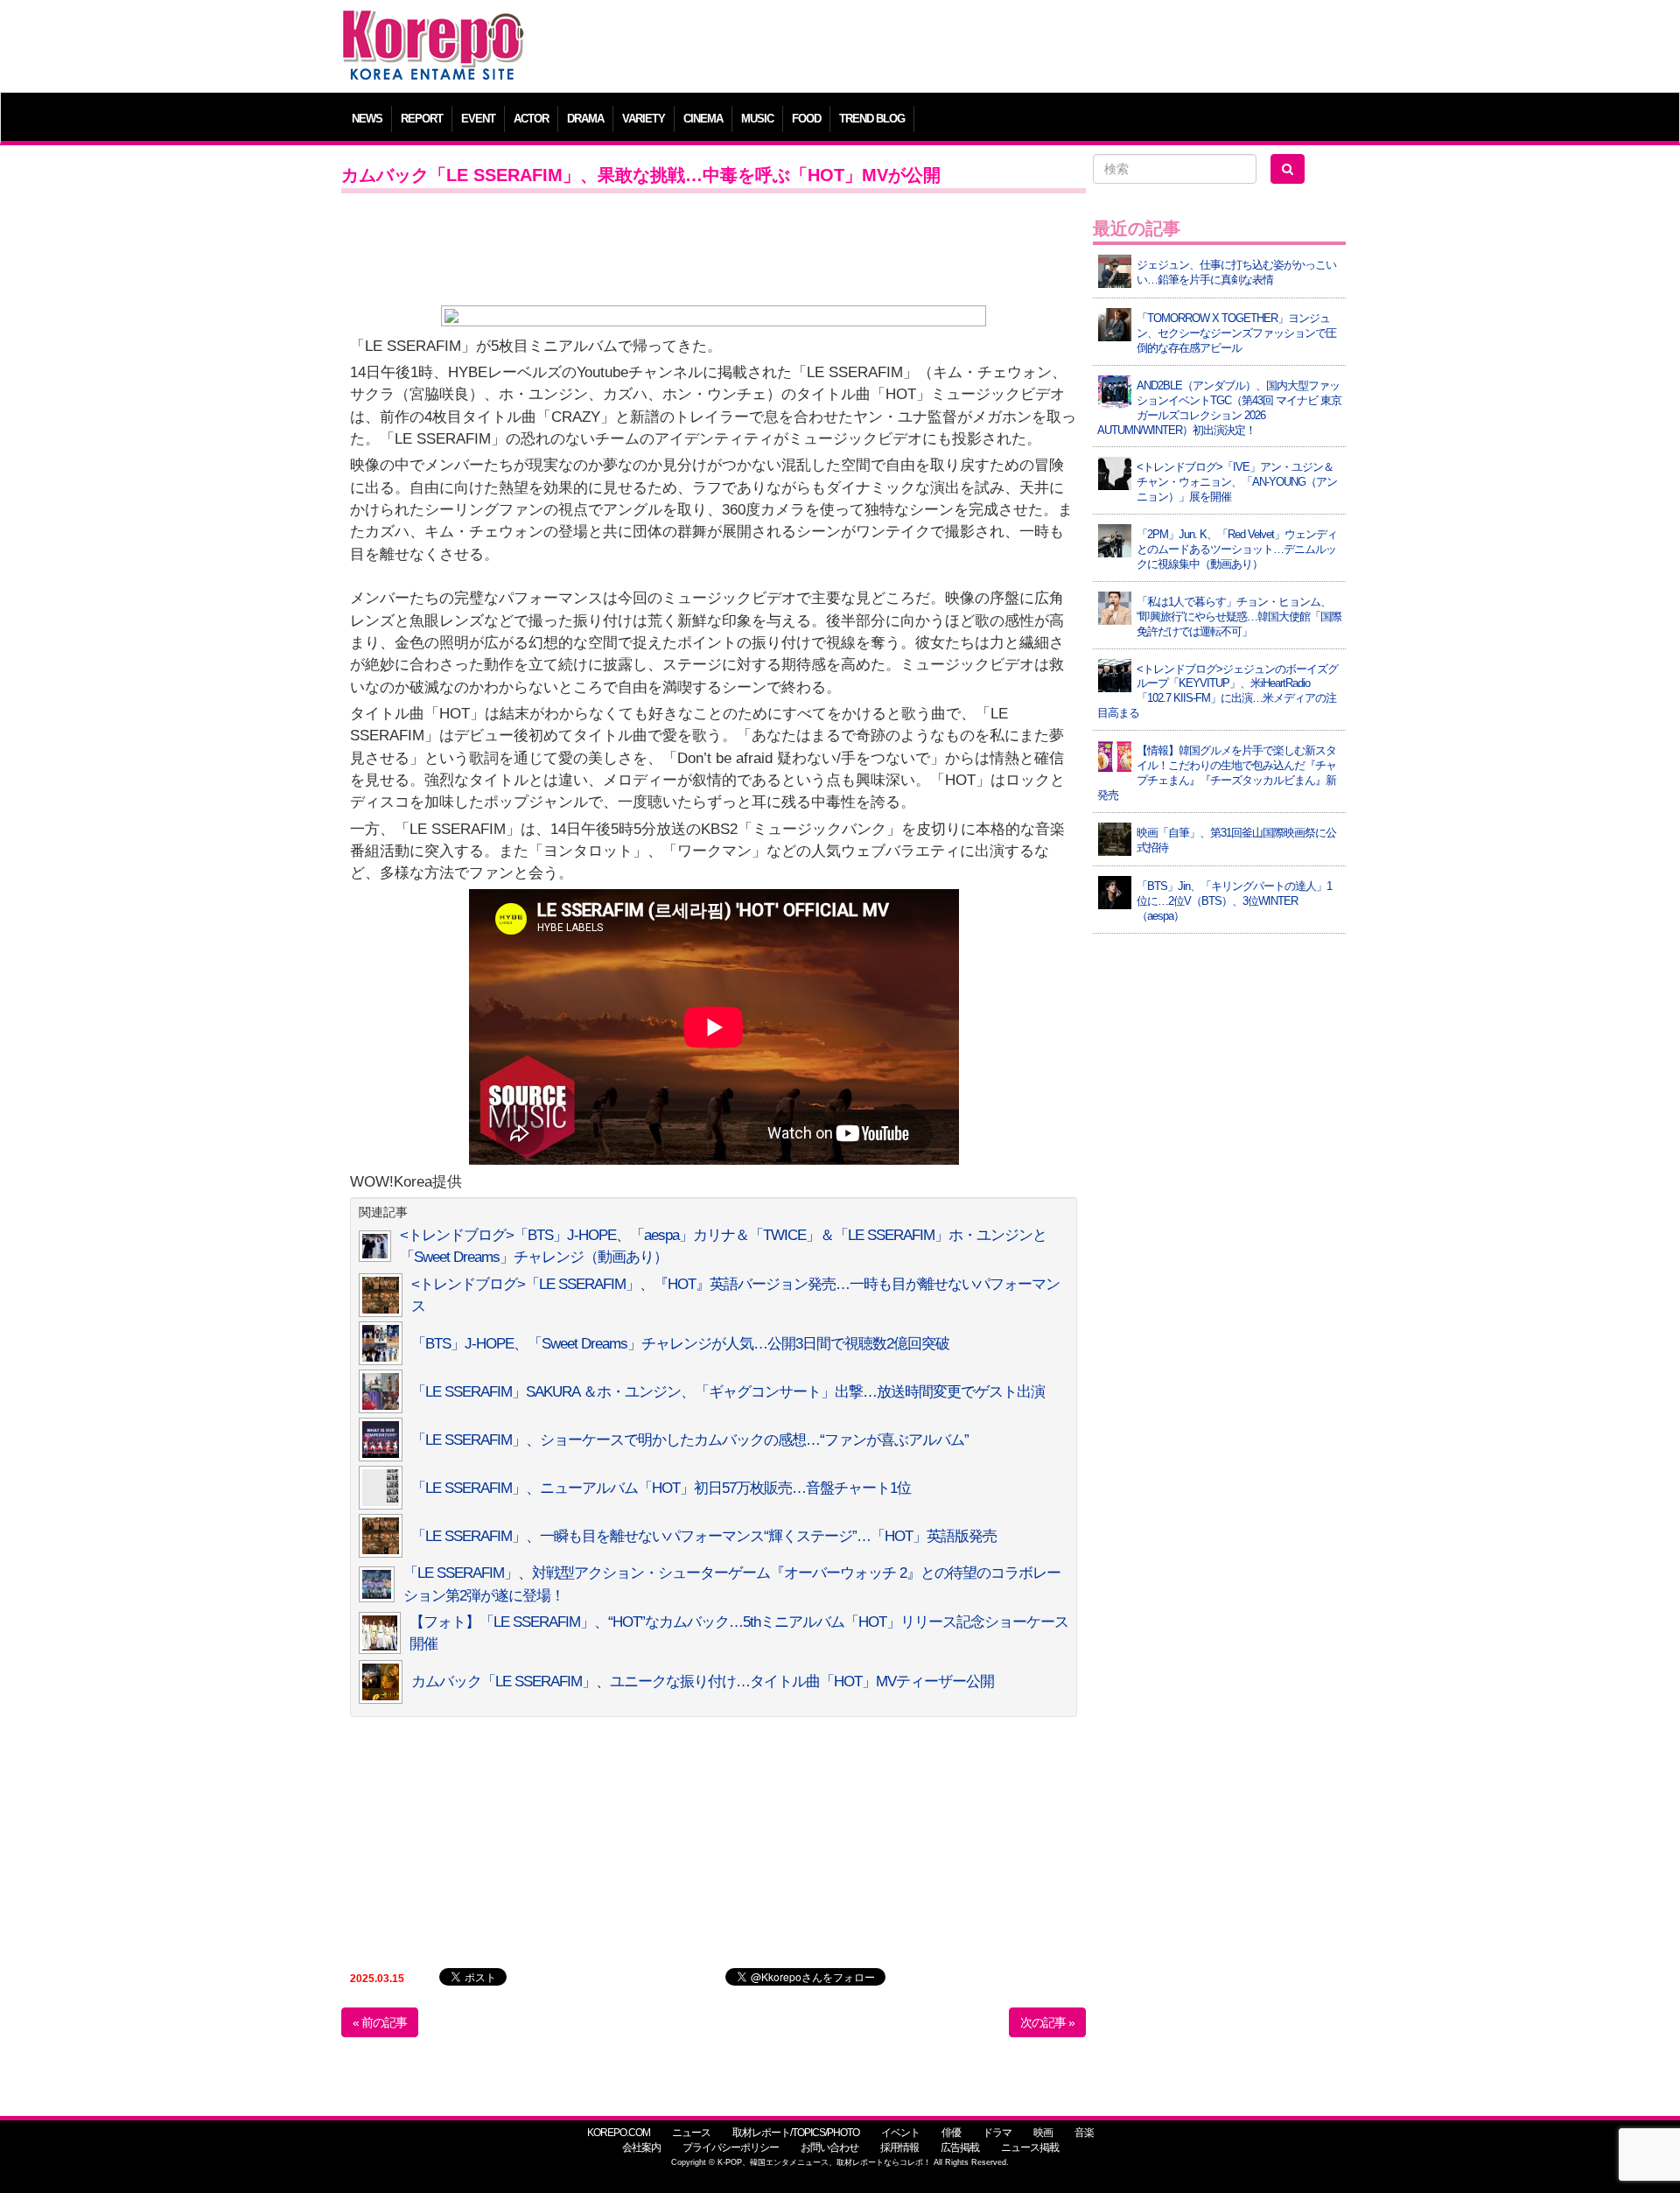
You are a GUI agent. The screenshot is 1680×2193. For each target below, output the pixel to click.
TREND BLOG (872, 119)
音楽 (1084, 2133)
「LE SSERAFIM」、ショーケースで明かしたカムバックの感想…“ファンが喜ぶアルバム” (690, 1440)
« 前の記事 (380, 2022)
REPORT (422, 119)
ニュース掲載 (1030, 2147)
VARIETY (644, 119)
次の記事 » (1047, 2022)
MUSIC (757, 119)
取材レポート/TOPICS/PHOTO (796, 2133)
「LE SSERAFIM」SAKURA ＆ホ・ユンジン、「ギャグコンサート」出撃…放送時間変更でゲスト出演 (728, 1392)
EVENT (478, 119)
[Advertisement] (966, 48)
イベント (900, 2133)
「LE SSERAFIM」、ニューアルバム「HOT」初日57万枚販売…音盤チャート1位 (661, 1488)
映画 (1043, 2133)
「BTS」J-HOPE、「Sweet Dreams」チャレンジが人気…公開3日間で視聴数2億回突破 (680, 1344)
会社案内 (641, 2147)
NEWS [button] (367, 119)
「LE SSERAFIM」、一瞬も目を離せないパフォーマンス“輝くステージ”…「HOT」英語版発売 (704, 1536)
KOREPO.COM (619, 2133)
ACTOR (531, 119)
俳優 (951, 2133)
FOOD (806, 119)
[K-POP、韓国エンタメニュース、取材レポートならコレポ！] (433, 26)
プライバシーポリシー (731, 2147)
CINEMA (703, 119)
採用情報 (899, 2147)
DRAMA (585, 119)
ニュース (691, 2133)
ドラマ (997, 2133)
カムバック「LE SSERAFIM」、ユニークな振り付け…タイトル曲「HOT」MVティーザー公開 (703, 1682)
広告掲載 (960, 2147)
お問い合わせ (829, 2147)
